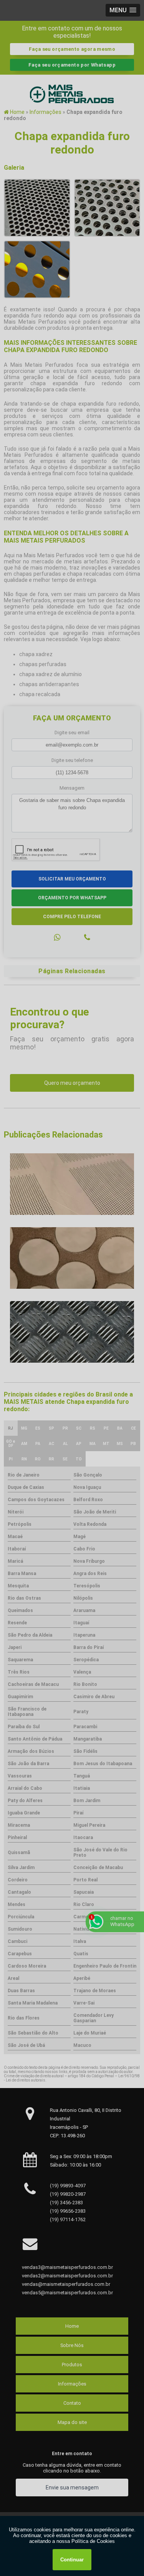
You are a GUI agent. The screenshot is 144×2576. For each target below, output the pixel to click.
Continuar (72, 2560)
